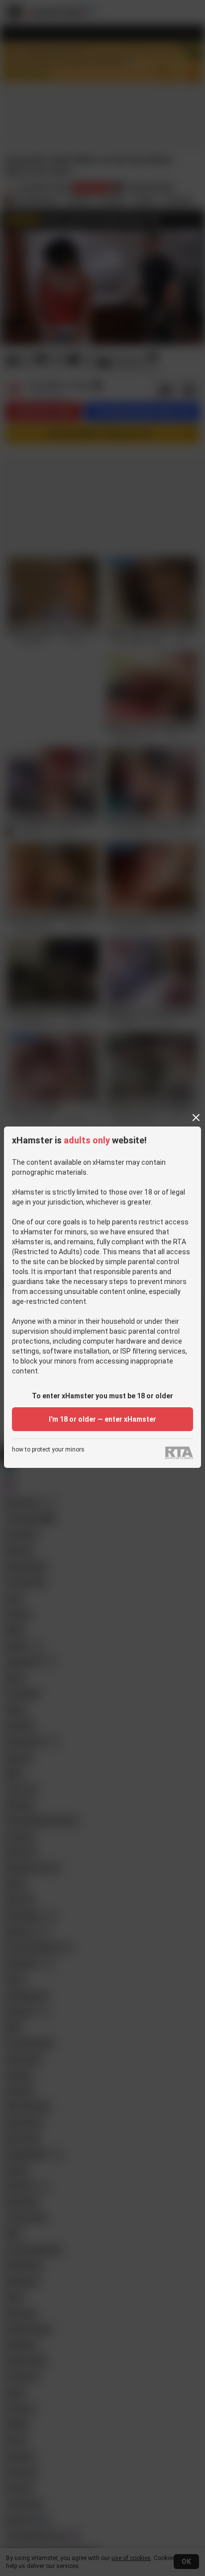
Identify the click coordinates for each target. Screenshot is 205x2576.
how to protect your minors (48, 1450)
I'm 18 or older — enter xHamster (102, 1419)
